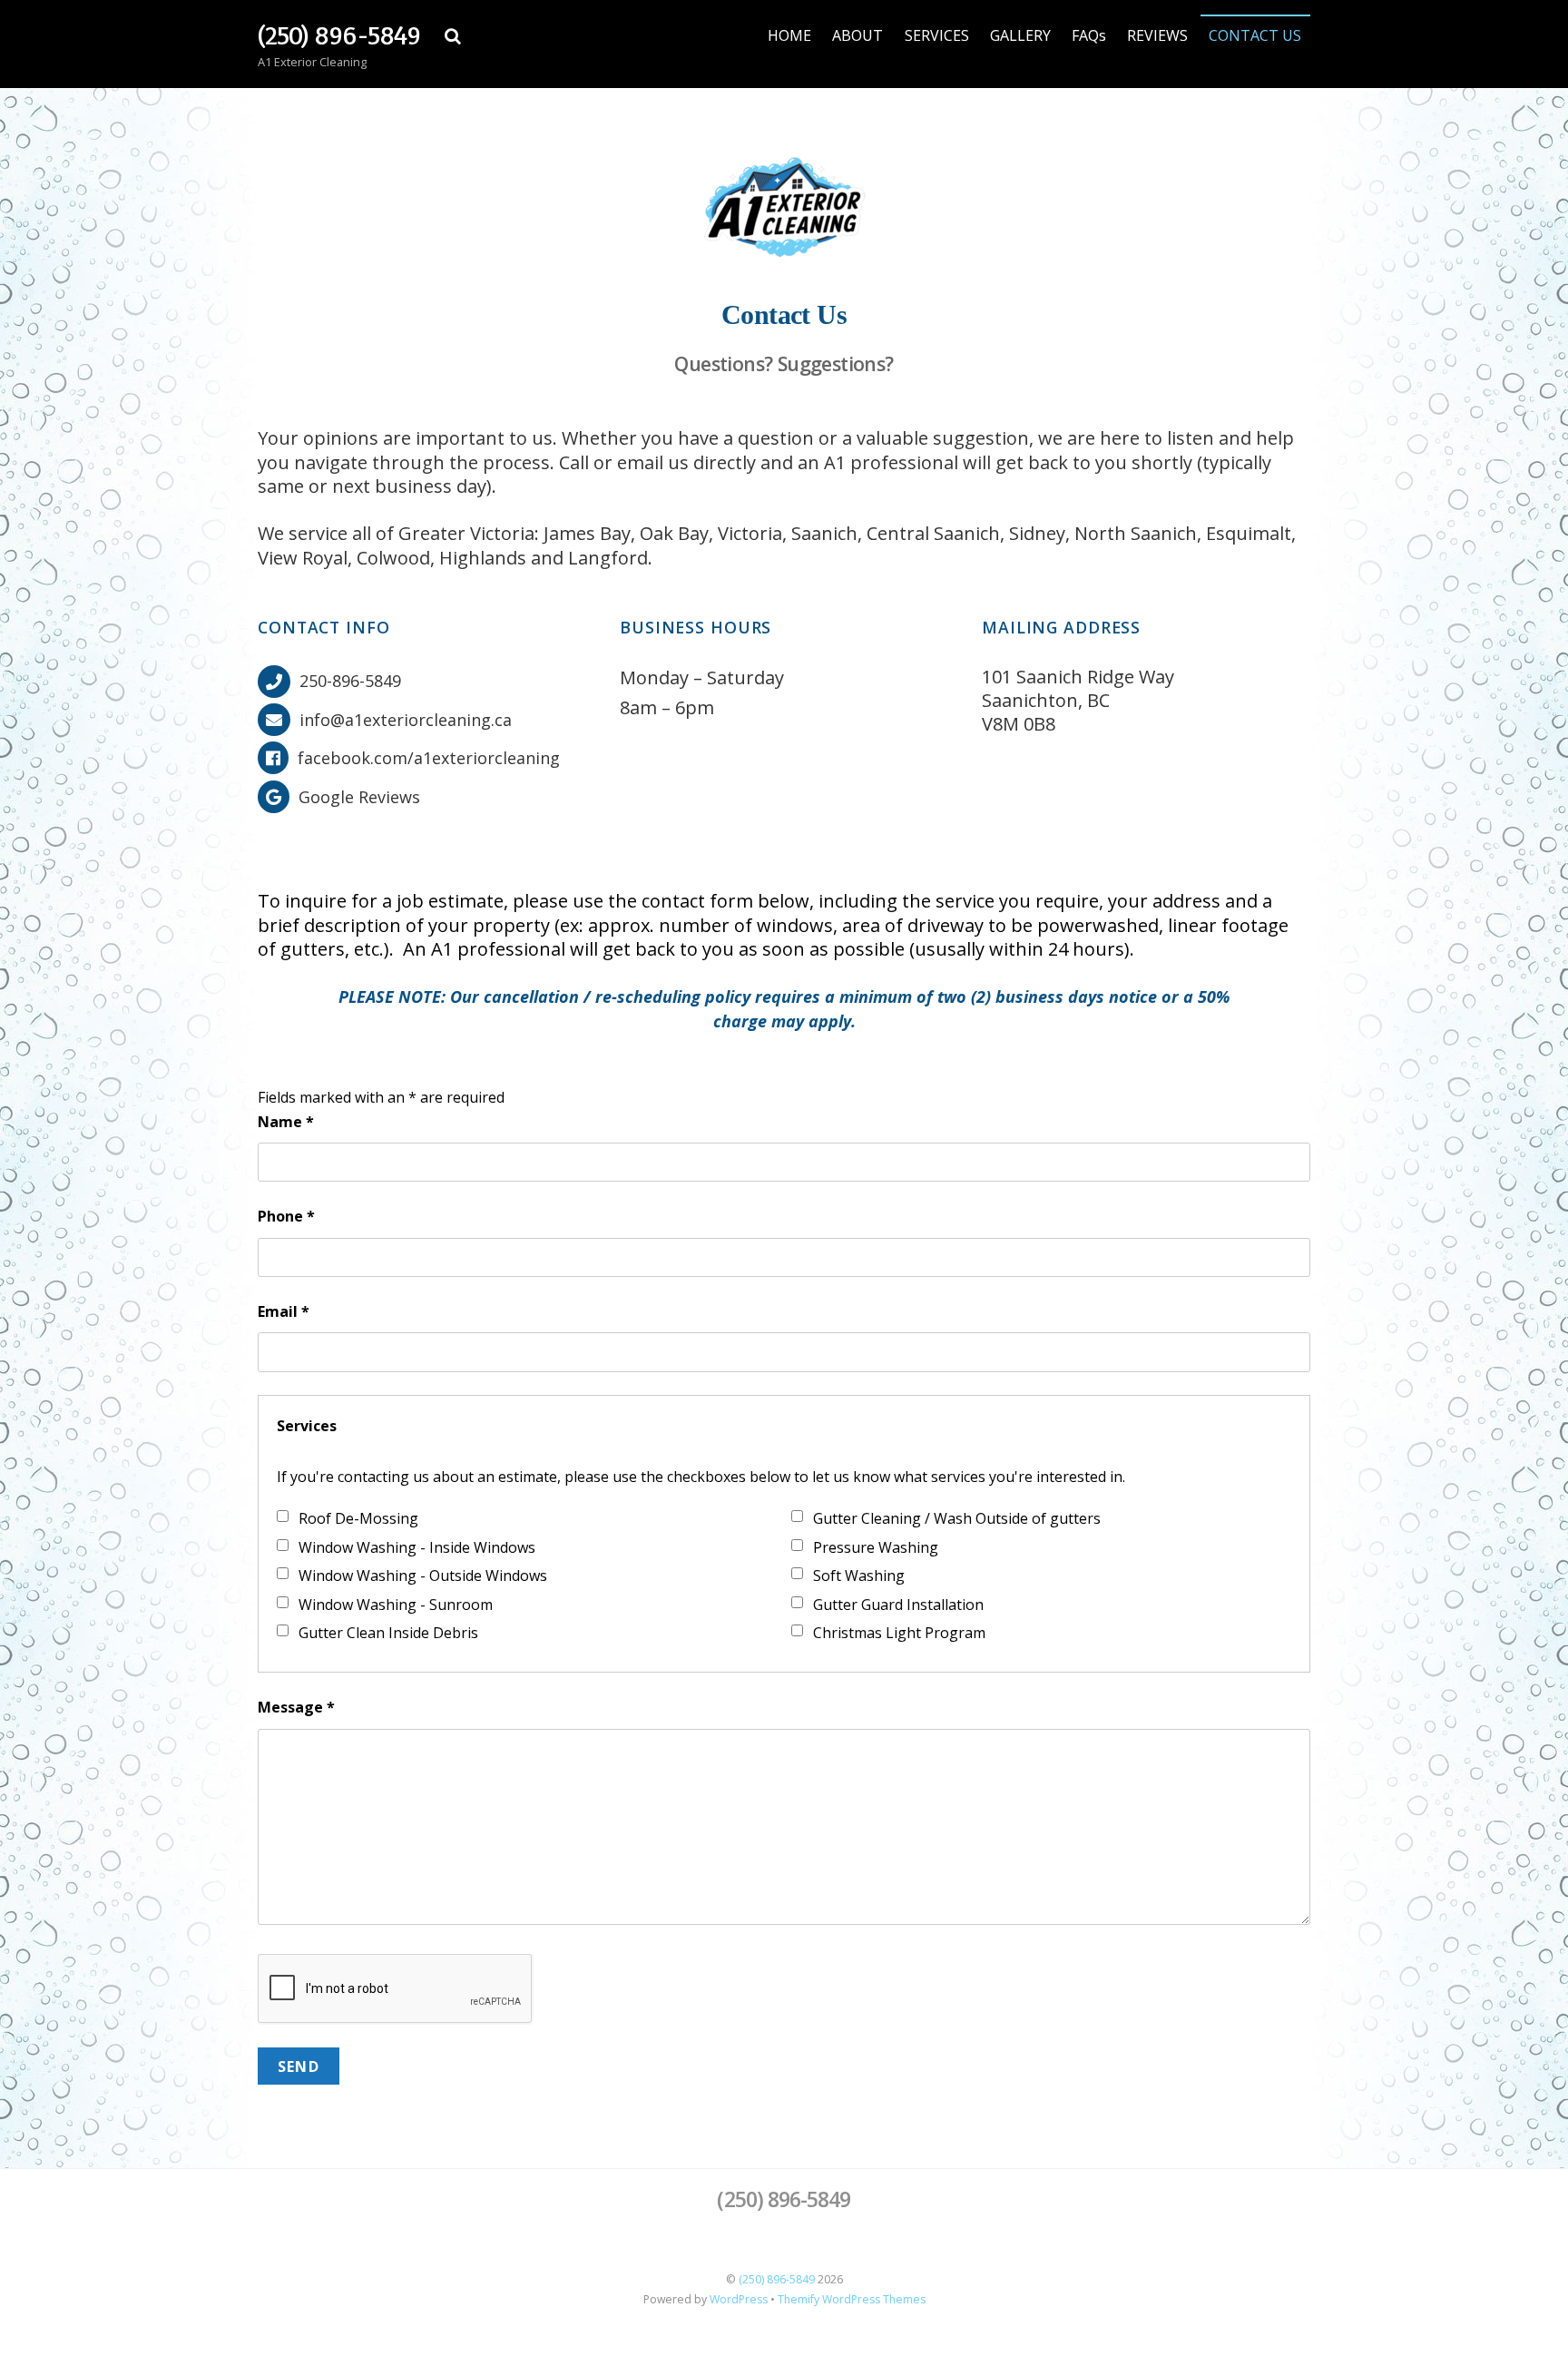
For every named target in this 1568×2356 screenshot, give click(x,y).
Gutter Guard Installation (898, 1605)
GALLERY (1020, 35)
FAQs (1089, 35)
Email (284, 1311)
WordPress (739, 2299)
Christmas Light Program (899, 1633)
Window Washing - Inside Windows (417, 1547)
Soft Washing (859, 1576)
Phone (286, 1216)
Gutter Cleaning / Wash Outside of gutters (957, 1518)
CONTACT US (1255, 35)
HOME (789, 35)
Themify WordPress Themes (852, 2299)
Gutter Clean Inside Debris (388, 1633)
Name (286, 1122)
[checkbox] (283, 1516)
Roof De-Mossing (358, 1518)
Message (296, 1707)
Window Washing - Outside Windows (423, 1576)
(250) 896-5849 (777, 2279)
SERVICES (937, 35)
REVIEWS (1157, 35)
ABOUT (857, 35)
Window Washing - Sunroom (396, 1605)
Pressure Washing (876, 1547)
